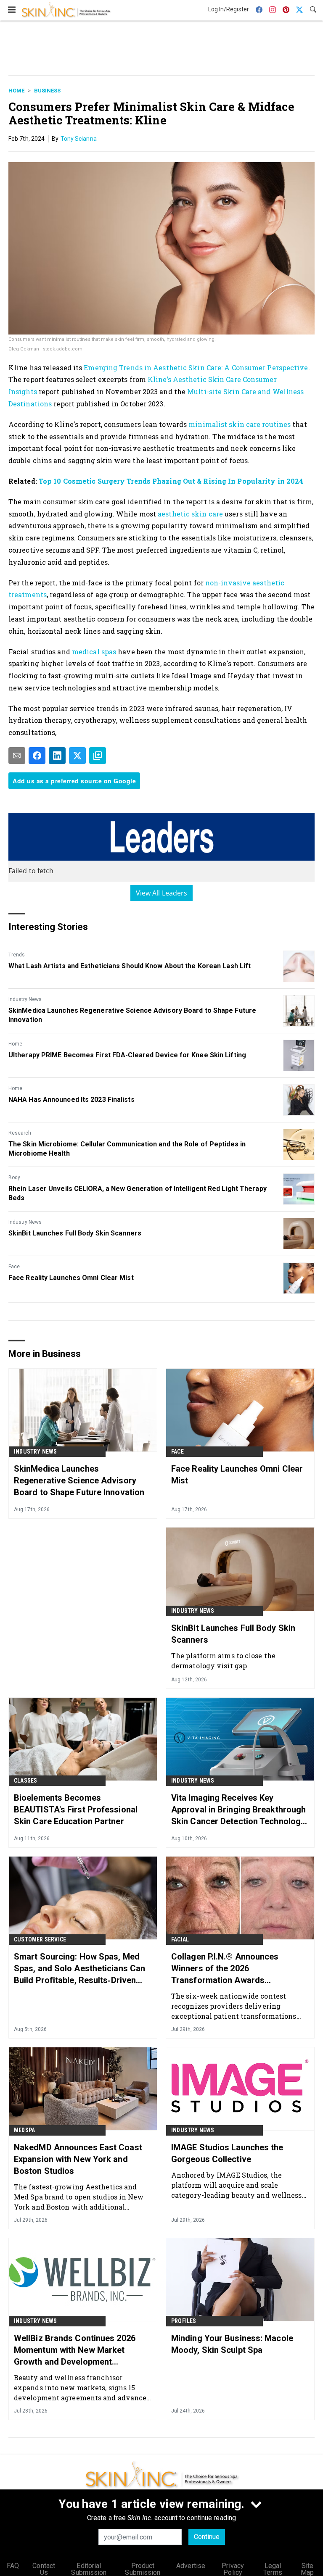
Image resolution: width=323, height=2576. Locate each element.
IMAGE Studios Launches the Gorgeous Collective (227, 2153)
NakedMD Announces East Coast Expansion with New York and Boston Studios (78, 2159)
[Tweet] (77, 756)
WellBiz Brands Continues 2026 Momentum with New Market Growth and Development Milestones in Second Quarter (75, 2350)
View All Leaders (162, 893)
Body (14, 1177)
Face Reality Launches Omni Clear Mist (71, 1278)
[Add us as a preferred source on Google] (98, 756)
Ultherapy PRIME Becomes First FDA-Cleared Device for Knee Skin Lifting (127, 1055)
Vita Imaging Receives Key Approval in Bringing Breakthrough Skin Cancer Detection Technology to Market (238, 1810)
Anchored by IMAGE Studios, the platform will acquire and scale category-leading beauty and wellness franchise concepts (237, 2185)
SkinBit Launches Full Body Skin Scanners (75, 1233)
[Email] (17, 756)
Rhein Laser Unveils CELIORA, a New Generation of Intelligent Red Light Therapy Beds (138, 1193)
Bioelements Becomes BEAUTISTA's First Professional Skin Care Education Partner (76, 1810)
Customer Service (40, 1939)
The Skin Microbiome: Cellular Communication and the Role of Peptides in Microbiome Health (127, 1149)
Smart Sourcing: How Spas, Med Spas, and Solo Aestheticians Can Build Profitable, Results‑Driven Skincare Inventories (79, 1969)
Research (20, 1133)
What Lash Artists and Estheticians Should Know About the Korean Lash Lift (130, 966)
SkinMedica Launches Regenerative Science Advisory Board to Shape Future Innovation (132, 1015)
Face (14, 1267)
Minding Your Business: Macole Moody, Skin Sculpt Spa (232, 2344)
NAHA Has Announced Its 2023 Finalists (71, 1100)
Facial (180, 1939)
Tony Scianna (79, 139)
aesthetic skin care (191, 514)
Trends (17, 955)
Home (16, 91)
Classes (25, 1781)
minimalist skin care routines (240, 424)
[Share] (37, 756)
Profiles (184, 2321)
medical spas (94, 652)
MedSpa (24, 2130)
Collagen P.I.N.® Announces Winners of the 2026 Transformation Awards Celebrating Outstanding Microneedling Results (225, 1969)
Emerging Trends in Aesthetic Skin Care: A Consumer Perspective (196, 367)
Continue (207, 2537)
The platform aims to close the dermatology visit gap (223, 1661)
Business (47, 91)
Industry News (25, 999)
